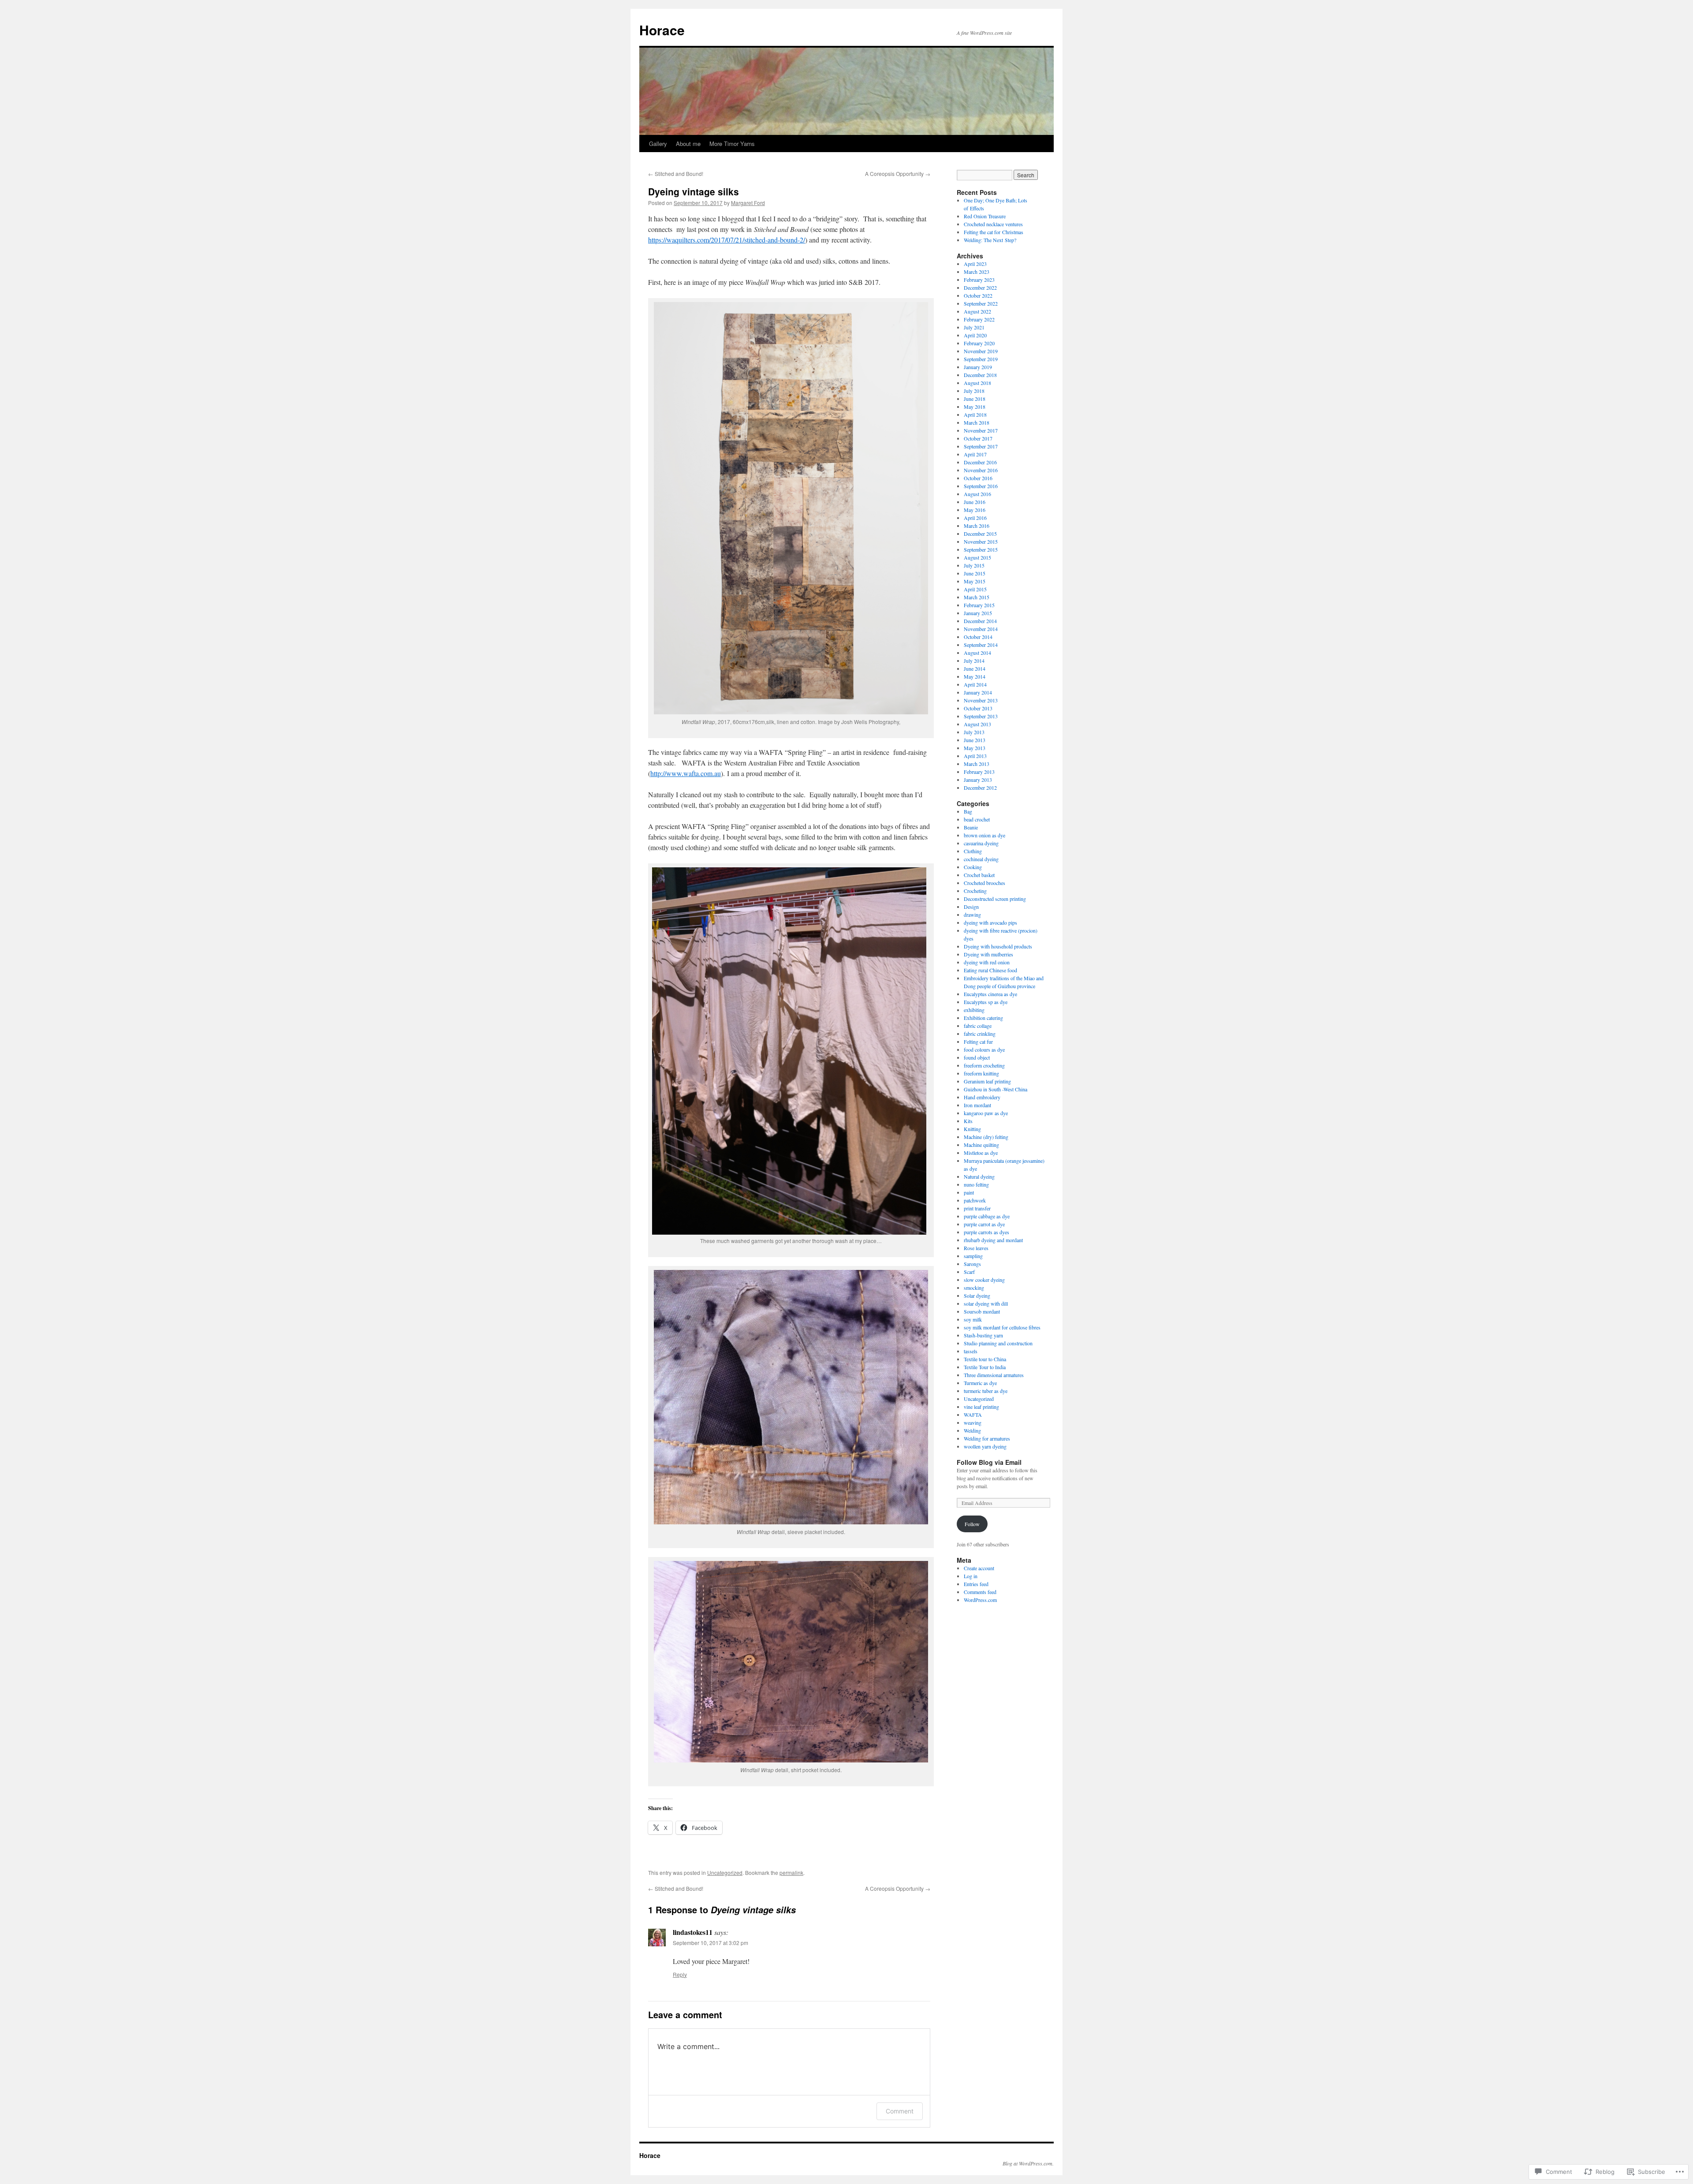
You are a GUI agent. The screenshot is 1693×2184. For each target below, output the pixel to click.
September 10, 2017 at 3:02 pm (710, 1943)
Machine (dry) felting (986, 1137)
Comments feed (980, 1592)
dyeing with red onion (987, 962)
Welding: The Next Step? (990, 240)
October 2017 (978, 438)
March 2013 (977, 764)
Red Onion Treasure (985, 216)
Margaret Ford (748, 203)
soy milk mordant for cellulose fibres (1002, 1327)
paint (969, 1192)
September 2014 (981, 645)
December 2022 (980, 287)
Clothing (973, 851)
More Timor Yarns (732, 144)
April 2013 (975, 756)
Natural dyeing (979, 1176)
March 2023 (977, 272)
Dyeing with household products (998, 946)
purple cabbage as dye (987, 1216)
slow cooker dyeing (984, 1280)
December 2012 (980, 788)
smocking (974, 1288)
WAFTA (973, 1415)
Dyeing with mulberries (988, 954)
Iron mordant (977, 1105)
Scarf (969, 1272)
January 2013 (978, 780)
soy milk (973, 1319)
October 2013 (978, 708)
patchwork (975, 1200)
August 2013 (977, 724)
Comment (900, 2111)
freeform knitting (981, 1073)
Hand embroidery (982, 1097)
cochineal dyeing (981, 859)
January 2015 (978, 613)
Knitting (972, 1129)
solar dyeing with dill (986, 1303)
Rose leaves (976, 1248)
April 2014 (975, 684)
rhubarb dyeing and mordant (993, 1240)
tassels (971, 1351)
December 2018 (980, 375)
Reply (680, 1974)
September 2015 (981, 549)
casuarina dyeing (981, 843)
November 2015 (981, 541)
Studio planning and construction (998, 1343)
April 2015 (975, 589)
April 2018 (975, 414)
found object (977, 1057)
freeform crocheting (984, 1065)
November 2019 (981, 351)
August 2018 (977, 383)
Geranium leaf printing (987, 1081)
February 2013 (979, 772)
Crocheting (975, 891)
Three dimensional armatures (994, 1375)
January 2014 (978, 692)
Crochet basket (979, 875)
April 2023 (975, 264)
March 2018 (977, 422)
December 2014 (980, 621)
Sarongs (972, 1264)
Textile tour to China (985, 1359)
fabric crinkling (980, 1034)
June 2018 (975, 399)
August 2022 (977, 311)
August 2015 (977, 557)
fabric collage (978, 1026)
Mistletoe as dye (981, 1153)
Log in (971, 1576)
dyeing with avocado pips (990, 922)
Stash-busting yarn (983, 1335)
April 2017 (975, 454)
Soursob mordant (982, 1311)
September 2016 (981, 486)
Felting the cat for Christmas (994, 232)
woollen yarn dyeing (985, 1446)
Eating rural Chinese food (990, 970)
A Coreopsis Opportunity (898, 174)
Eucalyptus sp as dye (986, 1002)
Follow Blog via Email (989, 1462)
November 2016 (981, 470)
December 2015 (980, 534)
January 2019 (978, 367)
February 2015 (979, 605)
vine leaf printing (981, 1407)
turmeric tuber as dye (986, 1391)
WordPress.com (980, 1600)
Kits (968, 1121)
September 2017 (981, 446)
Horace (662, 30)
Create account (979, 1568)
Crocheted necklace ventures (993, 224)
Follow (972, 1524)
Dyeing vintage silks (694, 191)
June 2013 (975, 740)
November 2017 (981, 430)
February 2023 (979, 280)
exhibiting (974, 1010)
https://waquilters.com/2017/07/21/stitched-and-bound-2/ (727, 240)
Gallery (658, 144)
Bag (968, 811)
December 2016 (980, 462)
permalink (791, 1872)
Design (971, 907)
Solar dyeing (977, 1295)
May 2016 (975, 510)
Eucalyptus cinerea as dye (990, 994)
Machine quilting (981, 1145)
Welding (972, 1430)
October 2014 (978, 637)
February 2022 (979, 319)
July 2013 (974, 732)
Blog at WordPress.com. (1028, 2163)
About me (688, 144)
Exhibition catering (983, 1018)
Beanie (971, 827)
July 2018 (974, 391)
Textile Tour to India (985, 1367)
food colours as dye (984, 1049)
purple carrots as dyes (986, 1232)
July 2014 (974, 661)
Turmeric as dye (980, 1383)
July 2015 (974, 565)
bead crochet (977, 819)
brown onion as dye (984, 835)
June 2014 (975, 668)
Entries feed (976, 1584)
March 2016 (977, 526)
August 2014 (977, 653)
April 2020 (975, 335)
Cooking (973, 867)
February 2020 (979, 343)
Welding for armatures (987, 1438)
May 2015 (975, 581)
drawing (972, 915)
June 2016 (975, 502)
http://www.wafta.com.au (686, 773)
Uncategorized (725, 1872)
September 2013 (981, 716)
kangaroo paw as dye (986, 1113)
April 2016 (975, 518)
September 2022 (981, 303)
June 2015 (975, 573)
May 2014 (975, 676)
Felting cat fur (978, 1042)
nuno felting (976, 1184)
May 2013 (975, 748)
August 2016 (977, 494)
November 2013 (981, 700)
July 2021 (974, 327)
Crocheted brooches (984, 883)
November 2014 (981, 629)
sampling (973, 1256)
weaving (973, 1422)
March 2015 (977, 597)
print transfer (977, 1208)
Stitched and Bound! (676, 174)
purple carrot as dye (984, 1224)
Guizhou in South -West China (996, 1089)
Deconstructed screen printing (995, 899)
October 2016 (978, 478)
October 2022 (978, 295)
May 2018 (975, 407)
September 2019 (981, 359)
